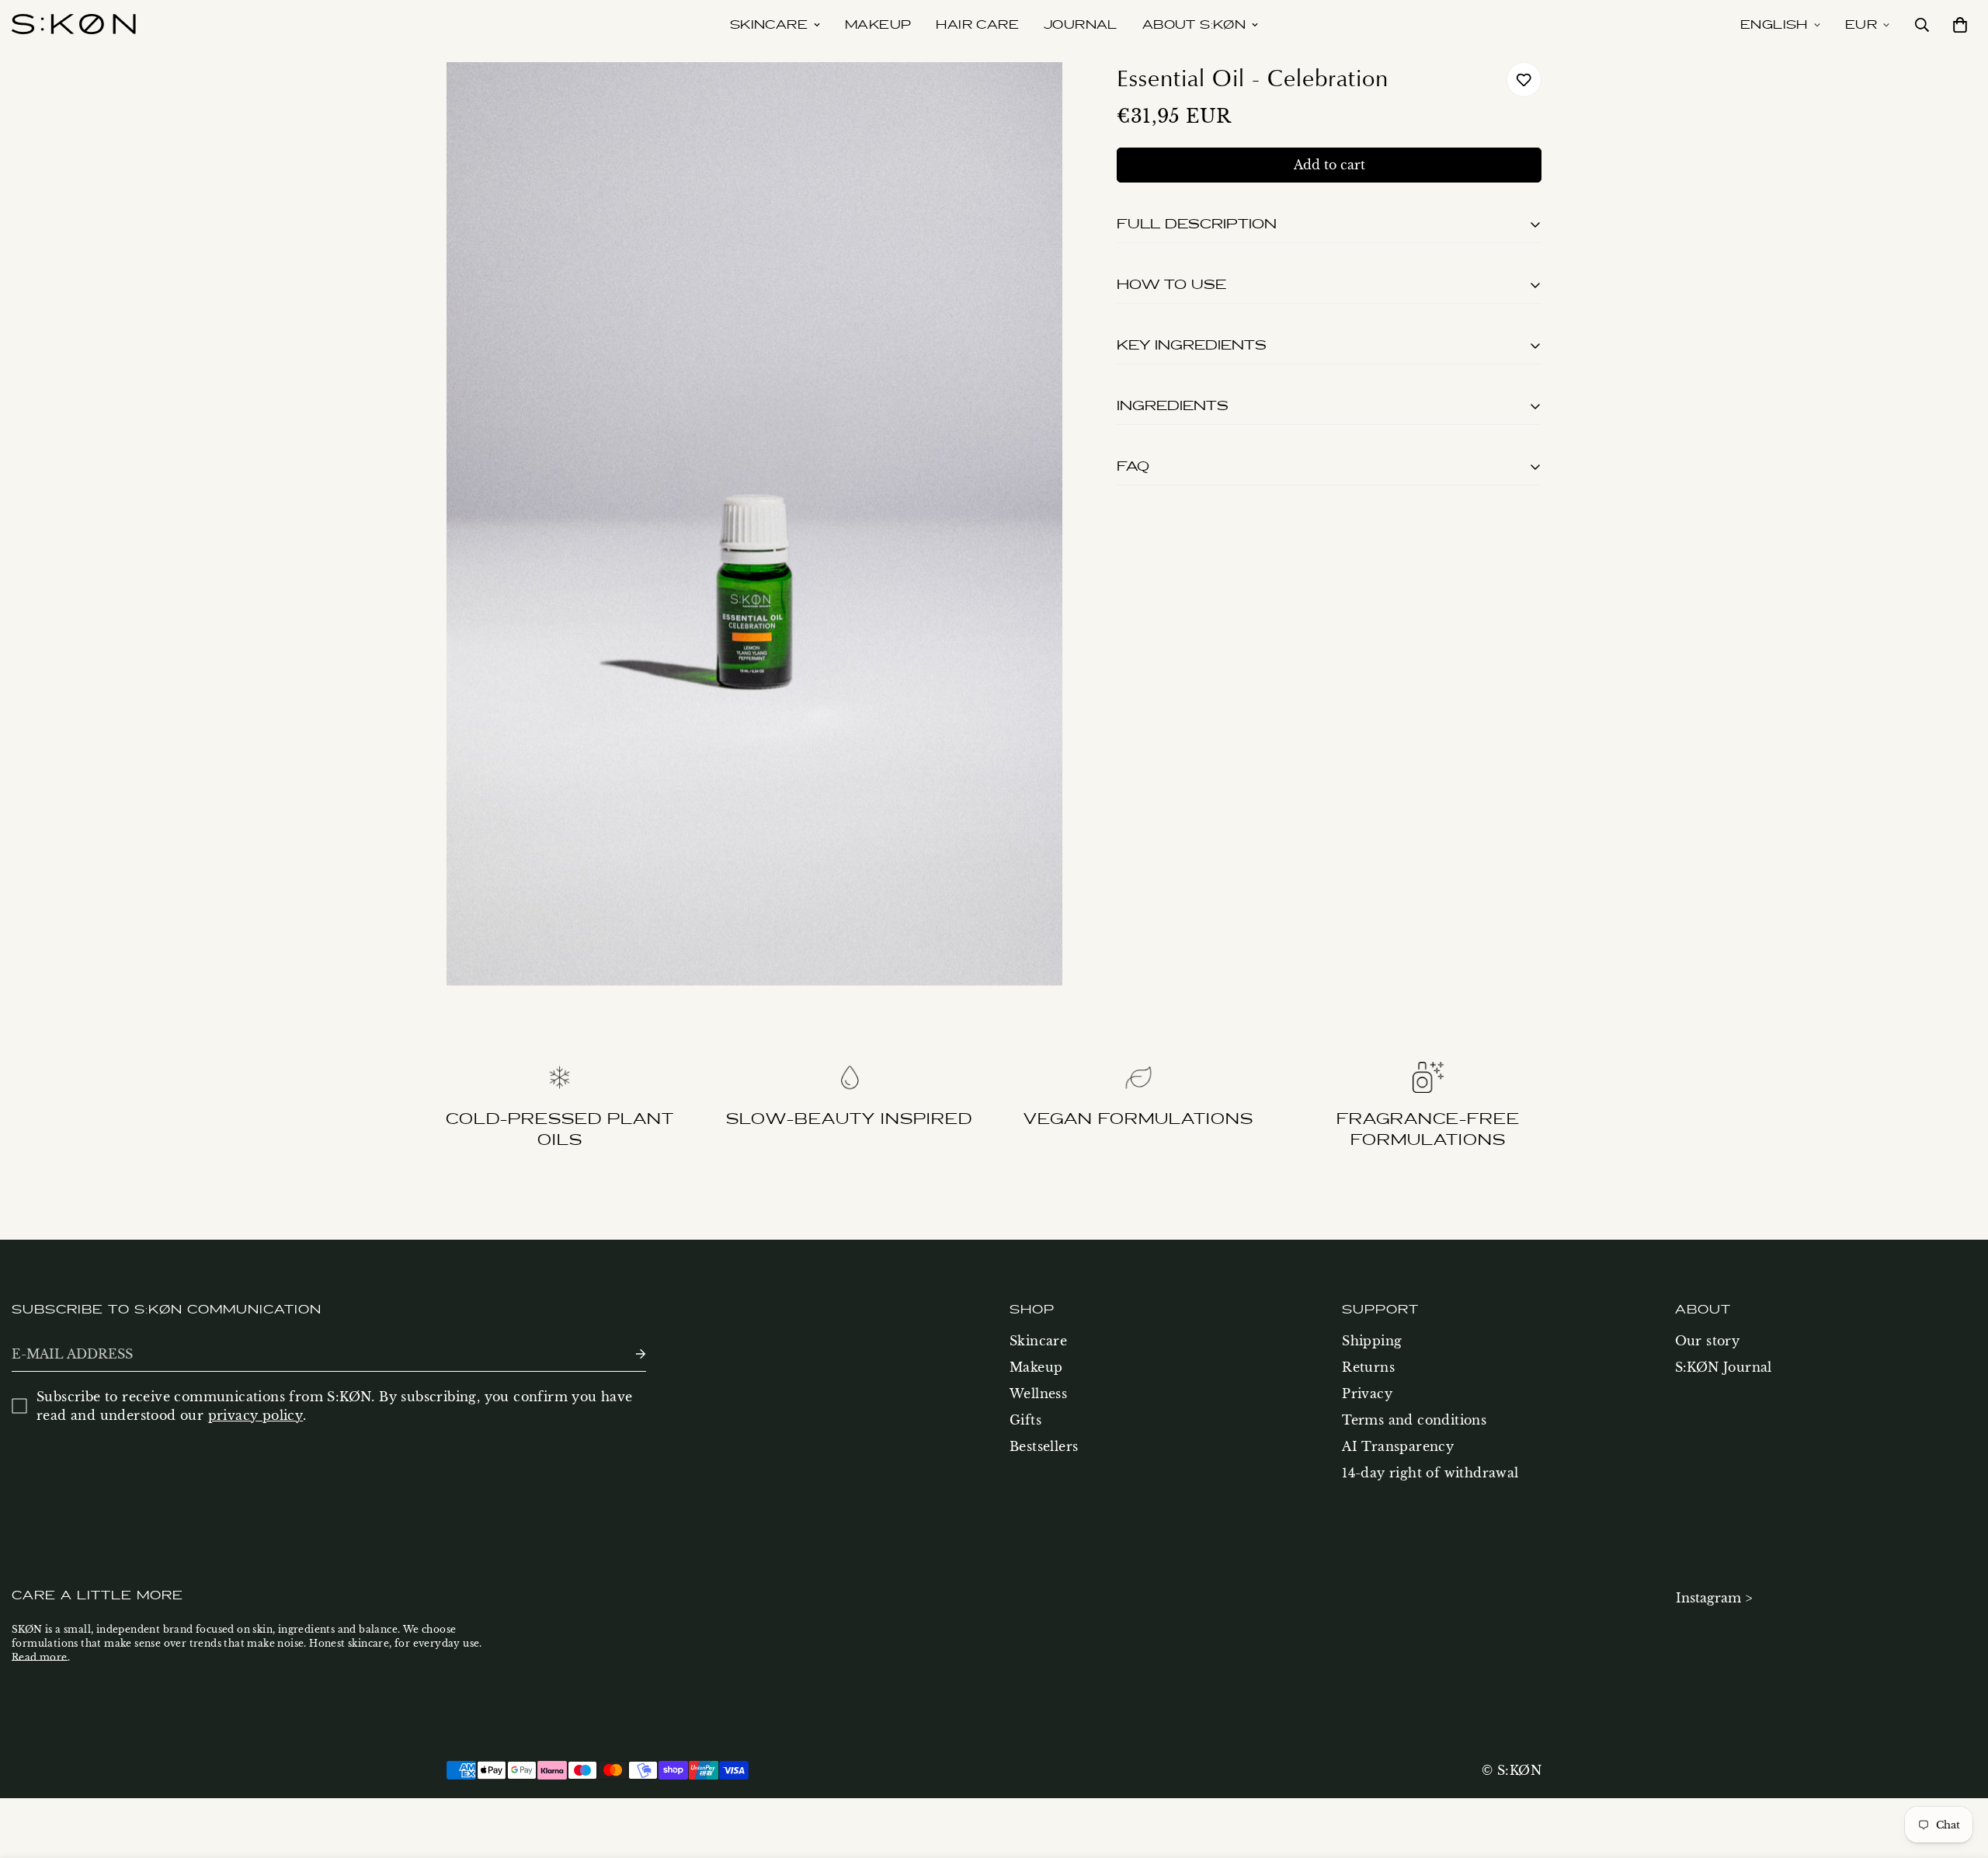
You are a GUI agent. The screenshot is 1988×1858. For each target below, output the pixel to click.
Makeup (1036, 1367)
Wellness (1038, 1393)
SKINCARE (769, 25)
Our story (1708, 1341)
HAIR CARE (977, 25)
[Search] (1922, 25)
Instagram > (1714, 1598)
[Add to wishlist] (1524, 80)
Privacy (1367, 1393)
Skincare (1038, 1341)
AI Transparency (1398, 1446)
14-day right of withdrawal (1430, 1473)
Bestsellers (1044, 1446)
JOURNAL (1081, 25)
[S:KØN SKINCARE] (74, 25)
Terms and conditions (1414, 1420)
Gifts (1025, 1420)
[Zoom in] (1033, 95)
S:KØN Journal (1724, 1367)
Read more (40, 1657)
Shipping (1372, 1341)
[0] (1957, 25)
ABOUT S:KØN (1194, 25)
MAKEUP (878, 25)
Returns (1368, 1367)
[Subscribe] (628, 1354)
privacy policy (256, 1415)
